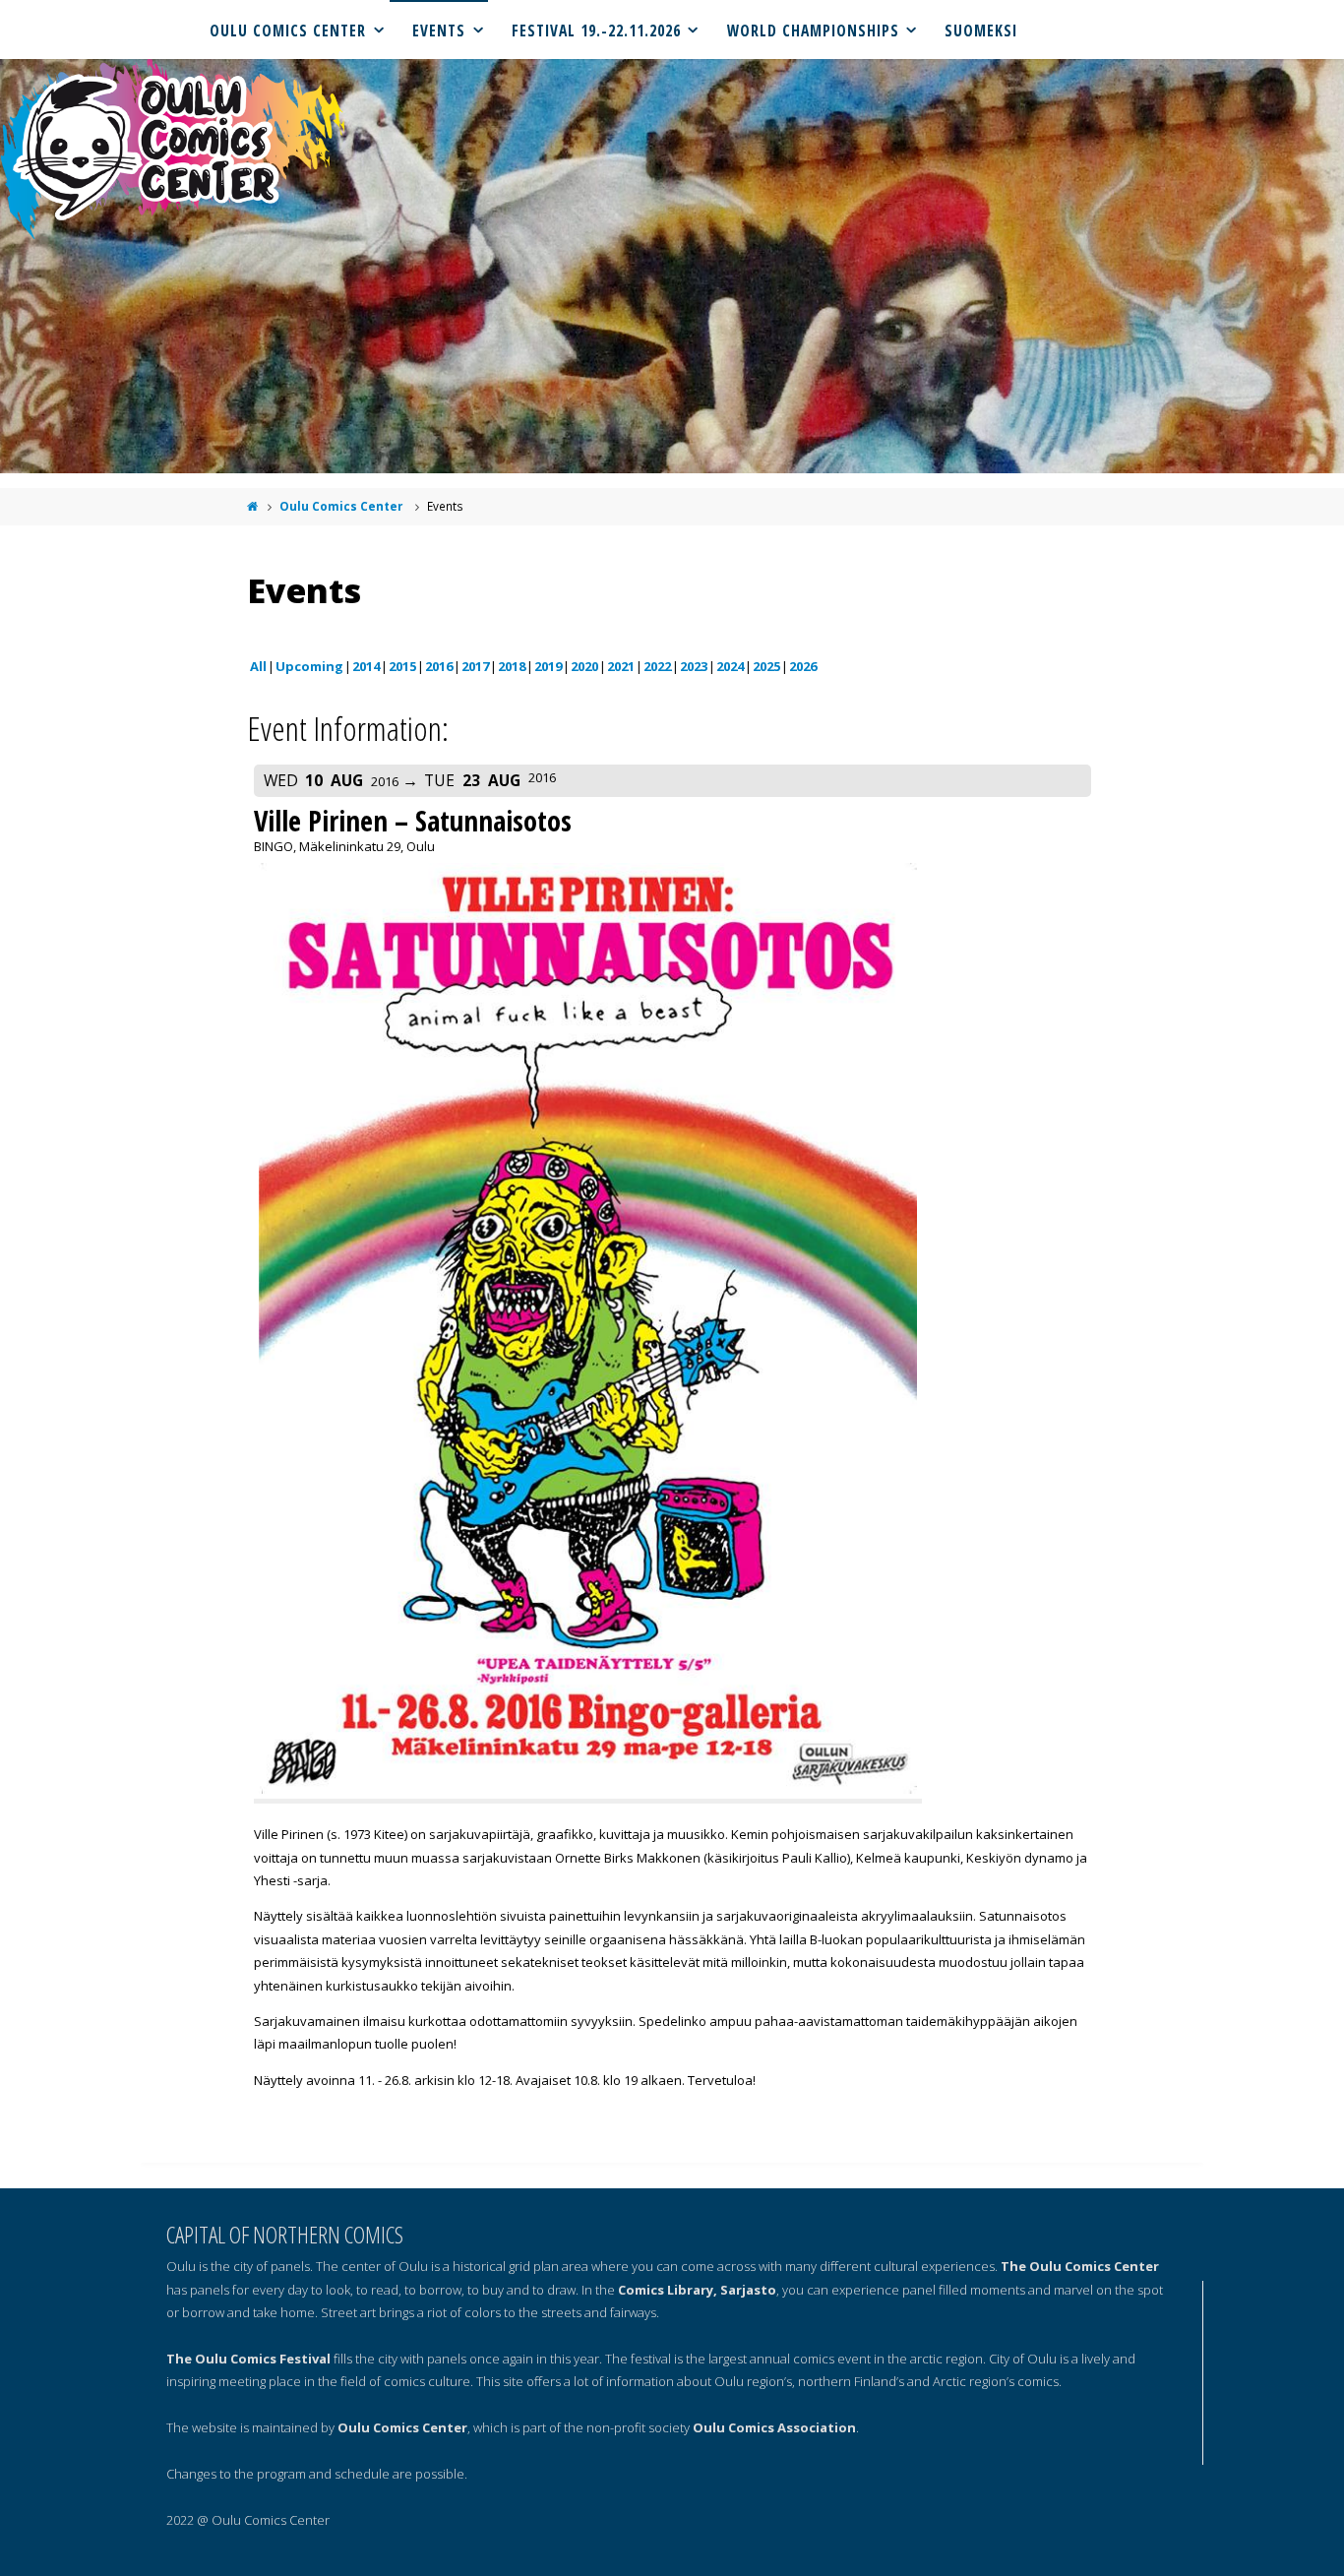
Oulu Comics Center (341, 506)
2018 (512, 666)
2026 (803, 666)
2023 (694, 666)
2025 (766, 666)
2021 (621, 666)
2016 (439, 666)
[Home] (253, 506)
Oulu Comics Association (774, 2427)
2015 (402, 666)
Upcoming (309, 666)
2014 (366, 666)
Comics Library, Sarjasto (697, 2290)
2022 (657, 666)
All (258, 666)
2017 (475, 666)
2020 (584, 666)
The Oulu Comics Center (1080, 2266)
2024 (730, 666)
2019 (548, 666)
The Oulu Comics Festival (248, 2359)
